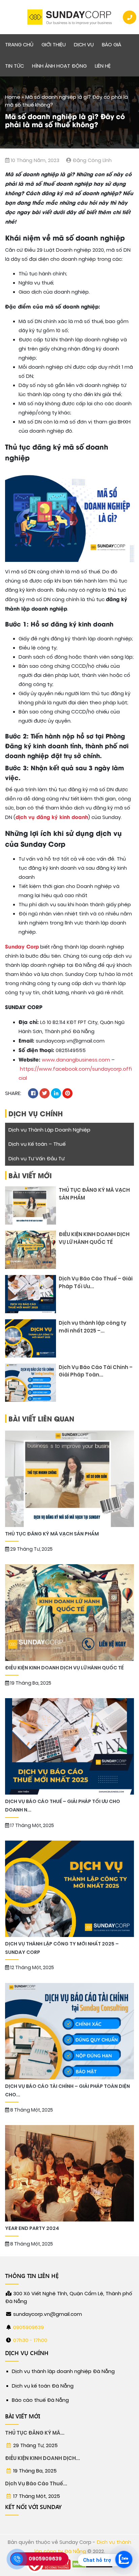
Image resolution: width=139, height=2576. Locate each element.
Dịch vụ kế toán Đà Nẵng (43, 2386)
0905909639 (29, 2327)
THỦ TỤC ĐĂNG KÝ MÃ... (35, 2433)
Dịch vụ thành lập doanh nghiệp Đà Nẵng (63, 2371)
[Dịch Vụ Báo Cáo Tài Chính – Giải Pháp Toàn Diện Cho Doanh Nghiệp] (31, 1383)
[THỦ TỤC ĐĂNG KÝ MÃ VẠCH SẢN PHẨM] (31, 1205)
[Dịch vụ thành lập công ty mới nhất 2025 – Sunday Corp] (31, 1338)
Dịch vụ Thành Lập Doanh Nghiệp (49, 1130)
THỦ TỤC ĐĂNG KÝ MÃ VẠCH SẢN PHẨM (94, 1194)
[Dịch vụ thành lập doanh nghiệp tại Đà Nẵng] (69, 17)
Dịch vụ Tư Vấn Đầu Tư (36, 1159)
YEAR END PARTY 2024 (33, 2228)
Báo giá (112, 45)
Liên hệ (103, 66)
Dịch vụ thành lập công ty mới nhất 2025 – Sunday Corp (62, 1948)
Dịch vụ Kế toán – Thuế (37, 1144)
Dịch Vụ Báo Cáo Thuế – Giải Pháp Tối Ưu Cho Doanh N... (63, 1806)
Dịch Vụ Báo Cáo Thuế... (36, 2484)
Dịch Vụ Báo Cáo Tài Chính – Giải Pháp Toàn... (96, 1371)
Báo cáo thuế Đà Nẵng (40, 2400)
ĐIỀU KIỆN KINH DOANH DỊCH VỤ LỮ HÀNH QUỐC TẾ (94, 1238)
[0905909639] (17, 2559)
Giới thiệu (54, 45)
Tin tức (15, 66)
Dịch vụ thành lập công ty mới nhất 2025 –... (92, 1327)
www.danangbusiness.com (76, 1060)
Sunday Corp (22, 946)
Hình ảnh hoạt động (59, 66)
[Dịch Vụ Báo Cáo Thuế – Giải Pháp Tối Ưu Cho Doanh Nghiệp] (31, 1294)
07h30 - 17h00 (30, 2340)
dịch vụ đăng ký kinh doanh (52, 817)
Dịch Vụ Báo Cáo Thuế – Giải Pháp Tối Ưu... (96, 1283)
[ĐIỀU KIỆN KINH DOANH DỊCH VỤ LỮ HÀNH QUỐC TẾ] (31, 1250)
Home (13, 97)
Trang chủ (19, 45)
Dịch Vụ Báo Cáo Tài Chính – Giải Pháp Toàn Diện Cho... (67, 2091)
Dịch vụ (84, 45)
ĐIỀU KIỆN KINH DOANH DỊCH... (43, 2458)
